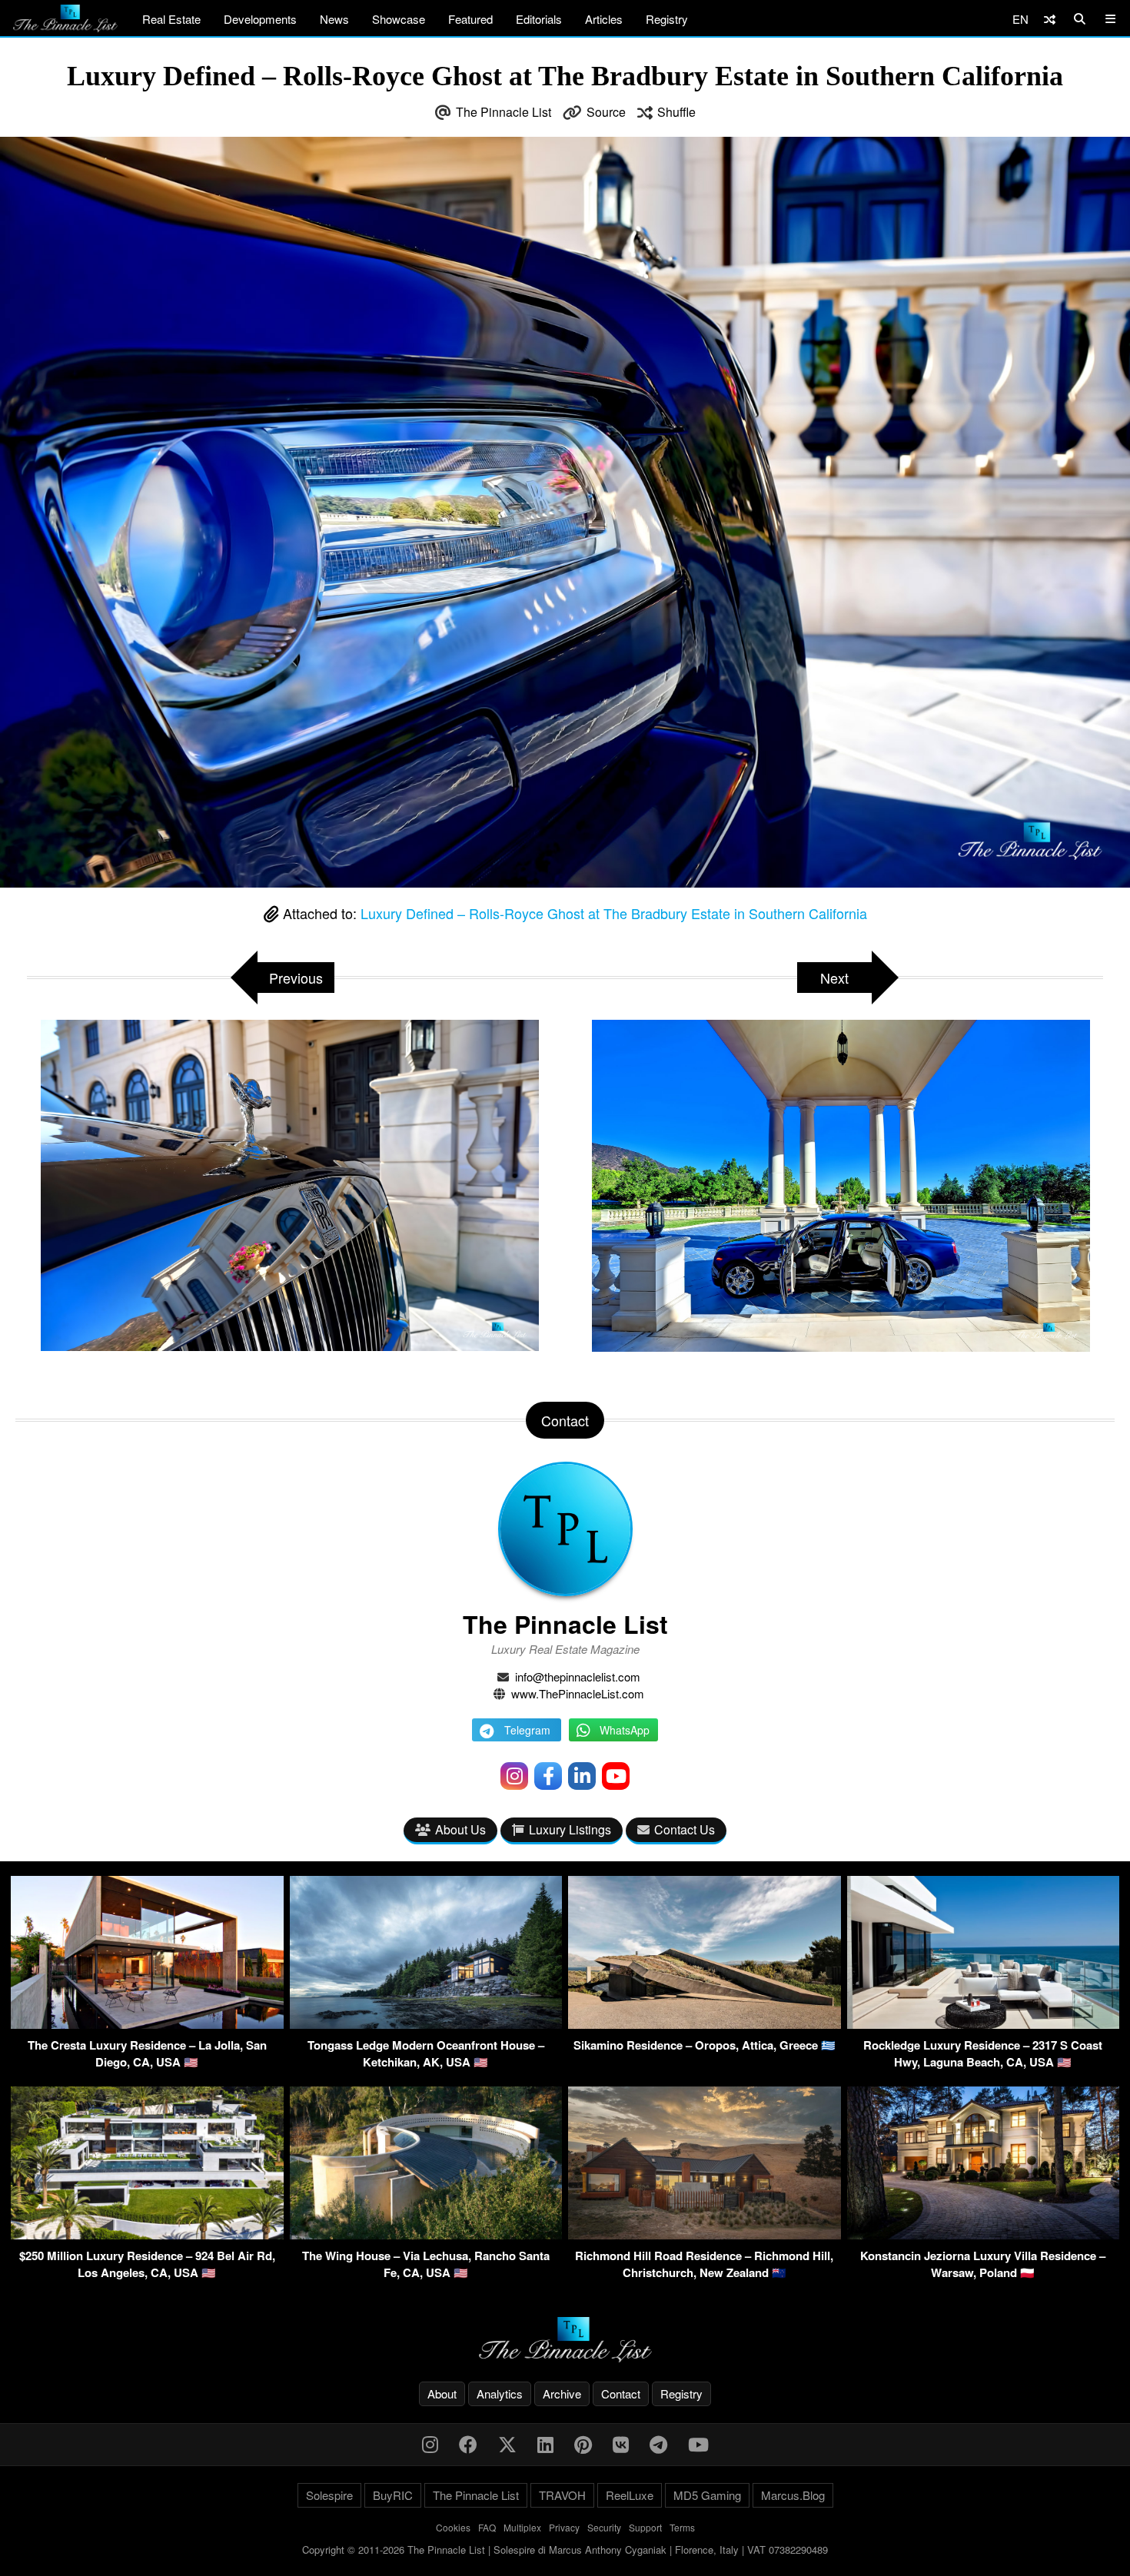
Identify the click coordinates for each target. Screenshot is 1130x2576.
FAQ (487, 2527)
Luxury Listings (570, 1829)
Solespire (329, 2495)
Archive (562, 2393)
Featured (470, 19)
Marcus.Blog (793, 2495)
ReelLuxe (630, 2495)
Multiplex (522, 2527)
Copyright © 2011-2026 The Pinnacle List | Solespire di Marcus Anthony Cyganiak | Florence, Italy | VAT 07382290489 (565, 2549)
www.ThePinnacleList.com (578, 1693)
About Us (460, 1829)
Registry (667, 19)
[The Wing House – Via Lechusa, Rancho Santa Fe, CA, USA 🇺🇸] (426, 2234)
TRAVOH (562, 2495)
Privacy (564, 2527)
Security (604, 2527)
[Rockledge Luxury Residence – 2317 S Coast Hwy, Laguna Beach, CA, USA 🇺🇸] (984, 2024)
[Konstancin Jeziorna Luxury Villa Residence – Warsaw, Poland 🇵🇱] (984, 2234)
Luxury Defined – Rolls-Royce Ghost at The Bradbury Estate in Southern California (614, 913)
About (442, 2393)
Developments (260, 19)
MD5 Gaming (707, 2495)
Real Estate (171, 19)
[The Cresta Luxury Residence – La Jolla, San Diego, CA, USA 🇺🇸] (147, 2024)
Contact (621, 2393)
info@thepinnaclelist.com (578, 1676)
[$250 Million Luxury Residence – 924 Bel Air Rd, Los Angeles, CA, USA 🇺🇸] (147, 2234)
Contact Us (685, 1829)
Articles (604, 19)
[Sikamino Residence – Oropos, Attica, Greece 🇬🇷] (705, 2024)
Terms (682, 2527)
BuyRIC (393, 2495)
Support (645, 2527)
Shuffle (676, 112)
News (334, 19)
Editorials (539, 19)
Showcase (399, 19)
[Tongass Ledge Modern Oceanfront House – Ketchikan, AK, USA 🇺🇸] (426, 2024)
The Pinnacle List (504, 112)
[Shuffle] (1050, 19)
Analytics (500, 2393)
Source (606, 112)
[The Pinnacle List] (565, 2340)
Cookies (453, 2527)
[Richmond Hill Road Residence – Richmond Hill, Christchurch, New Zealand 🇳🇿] (705, 2234)
